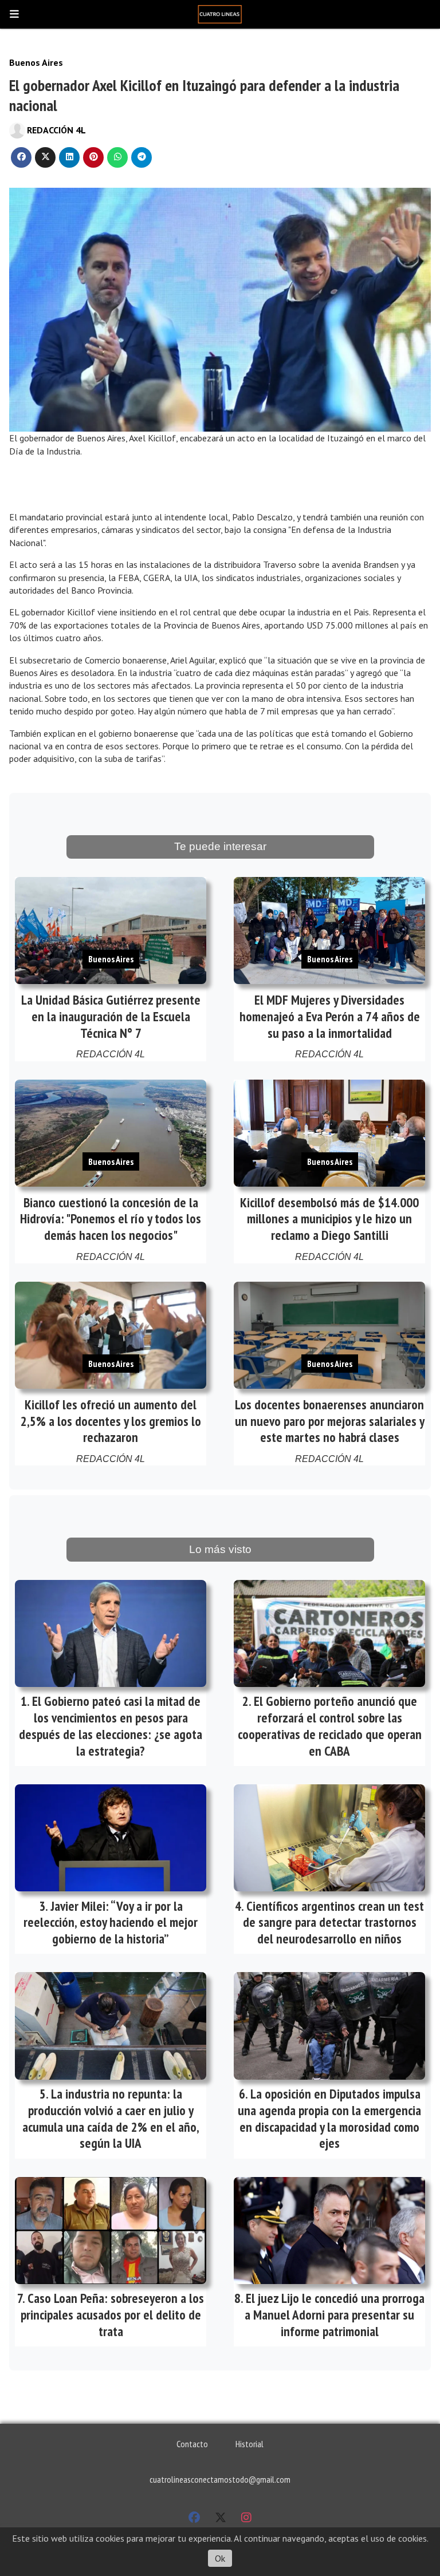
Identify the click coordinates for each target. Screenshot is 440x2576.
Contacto (192, 2444)
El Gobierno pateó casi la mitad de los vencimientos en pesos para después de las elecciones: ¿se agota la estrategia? (111, 1726)
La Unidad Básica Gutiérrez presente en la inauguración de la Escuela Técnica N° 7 (111, 1016)
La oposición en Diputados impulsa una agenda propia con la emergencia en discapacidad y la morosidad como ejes (329, 2118)
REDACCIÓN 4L (56, 130)
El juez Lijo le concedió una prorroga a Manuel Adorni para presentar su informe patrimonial (335, 2315)
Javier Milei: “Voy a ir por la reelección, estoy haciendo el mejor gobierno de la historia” (111, 1923)
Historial (250, 2444)
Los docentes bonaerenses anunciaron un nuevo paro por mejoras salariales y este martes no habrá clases (330, 1421)
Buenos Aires (36, 62)
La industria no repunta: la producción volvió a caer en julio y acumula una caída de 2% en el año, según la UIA (111, 2118)
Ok (220, 2558)
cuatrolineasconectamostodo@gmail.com (220, 2479)
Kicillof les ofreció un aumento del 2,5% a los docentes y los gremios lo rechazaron (111, 1421)
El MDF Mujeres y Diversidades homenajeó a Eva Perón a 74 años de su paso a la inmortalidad (330, 1016)
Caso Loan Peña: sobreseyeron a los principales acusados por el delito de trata (113, 2315)
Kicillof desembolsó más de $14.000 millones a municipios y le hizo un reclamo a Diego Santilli (329, 1219)
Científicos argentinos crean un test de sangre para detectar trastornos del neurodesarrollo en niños (334, 1923)
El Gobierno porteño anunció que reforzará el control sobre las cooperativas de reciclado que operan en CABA (330, 1726)
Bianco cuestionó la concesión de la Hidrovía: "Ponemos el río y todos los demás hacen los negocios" (111, 1219)
